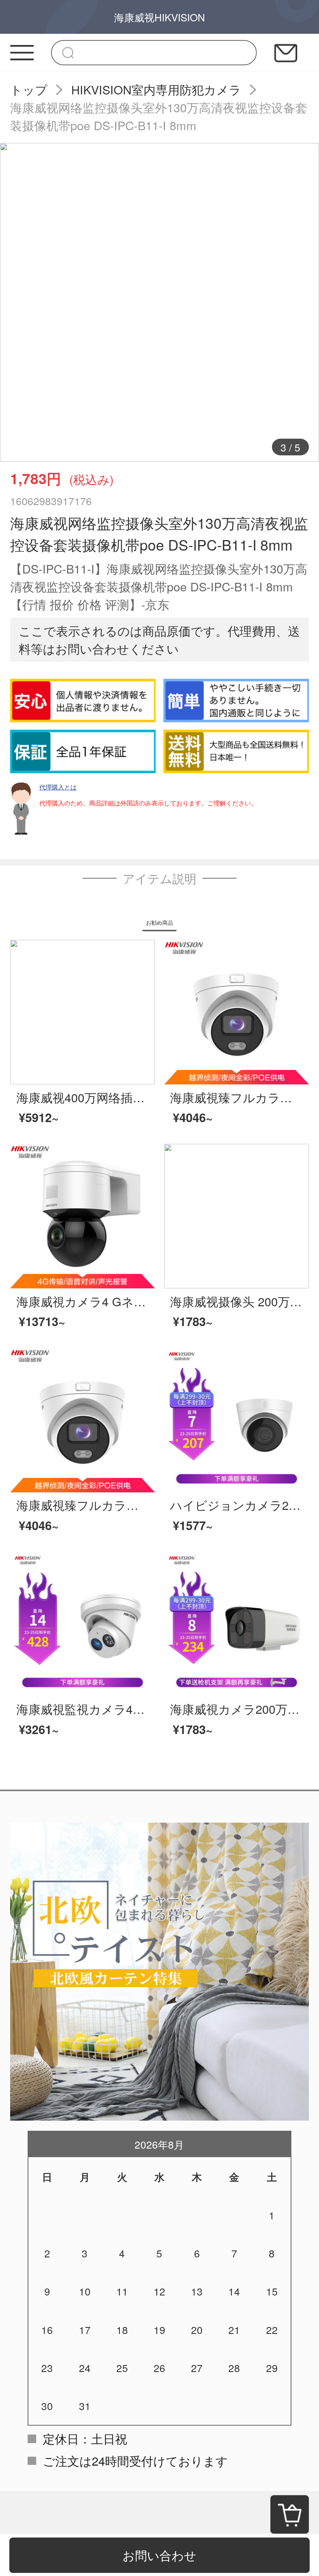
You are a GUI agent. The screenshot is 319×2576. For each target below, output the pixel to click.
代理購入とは (58, 787)
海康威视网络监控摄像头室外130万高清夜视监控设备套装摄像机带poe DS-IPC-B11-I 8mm (159, 116)
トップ (29, 89)
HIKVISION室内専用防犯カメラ (156, 89)
